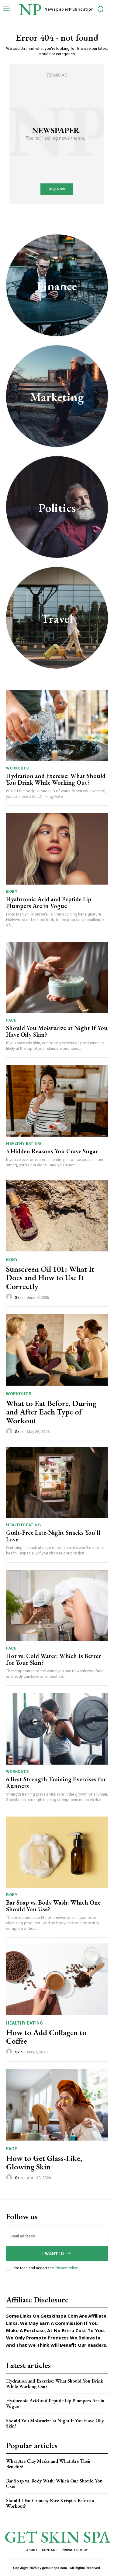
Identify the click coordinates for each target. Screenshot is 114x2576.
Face (11, 1020)
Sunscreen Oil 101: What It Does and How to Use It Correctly (50, 1278)
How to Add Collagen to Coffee (46, 2037)
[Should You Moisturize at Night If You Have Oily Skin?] (57, 978)
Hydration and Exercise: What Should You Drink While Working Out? (56, 779)
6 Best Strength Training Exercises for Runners (56, 1783)
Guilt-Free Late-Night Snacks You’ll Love (53, 1536)
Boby (12, 891)
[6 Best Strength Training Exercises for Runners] (57, 1729)
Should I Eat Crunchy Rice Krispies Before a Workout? (50, 2503)
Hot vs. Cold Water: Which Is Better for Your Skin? (54, 1659)
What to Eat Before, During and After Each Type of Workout (51, 1412)
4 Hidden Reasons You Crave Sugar (52, 1151)
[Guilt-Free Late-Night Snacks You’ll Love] (57, 1483)
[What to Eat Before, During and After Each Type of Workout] (57, 1350)
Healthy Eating (24, 1143)
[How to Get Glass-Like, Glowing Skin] (57, 2105)
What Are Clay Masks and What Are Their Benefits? (48, 2464)
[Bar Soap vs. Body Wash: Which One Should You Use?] (57, 1852)
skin (19, 1297)
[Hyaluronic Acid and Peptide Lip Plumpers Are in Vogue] (57, 849)
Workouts (17, 768)
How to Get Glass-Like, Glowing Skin (44, 2163)
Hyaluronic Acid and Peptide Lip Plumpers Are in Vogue (49, 902)
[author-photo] (10, 1297)
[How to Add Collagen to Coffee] (57, 1979)
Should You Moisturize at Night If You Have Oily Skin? (57, 1031)
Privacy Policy (66, 2268)
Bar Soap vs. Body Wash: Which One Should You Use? (53, 1906)
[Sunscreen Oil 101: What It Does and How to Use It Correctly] (57, 1216)
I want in (53, 2254)
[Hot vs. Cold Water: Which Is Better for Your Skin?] (57, 1606)
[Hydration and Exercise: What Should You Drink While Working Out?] (57, 726)
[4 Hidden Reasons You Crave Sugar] (57, 1101)
